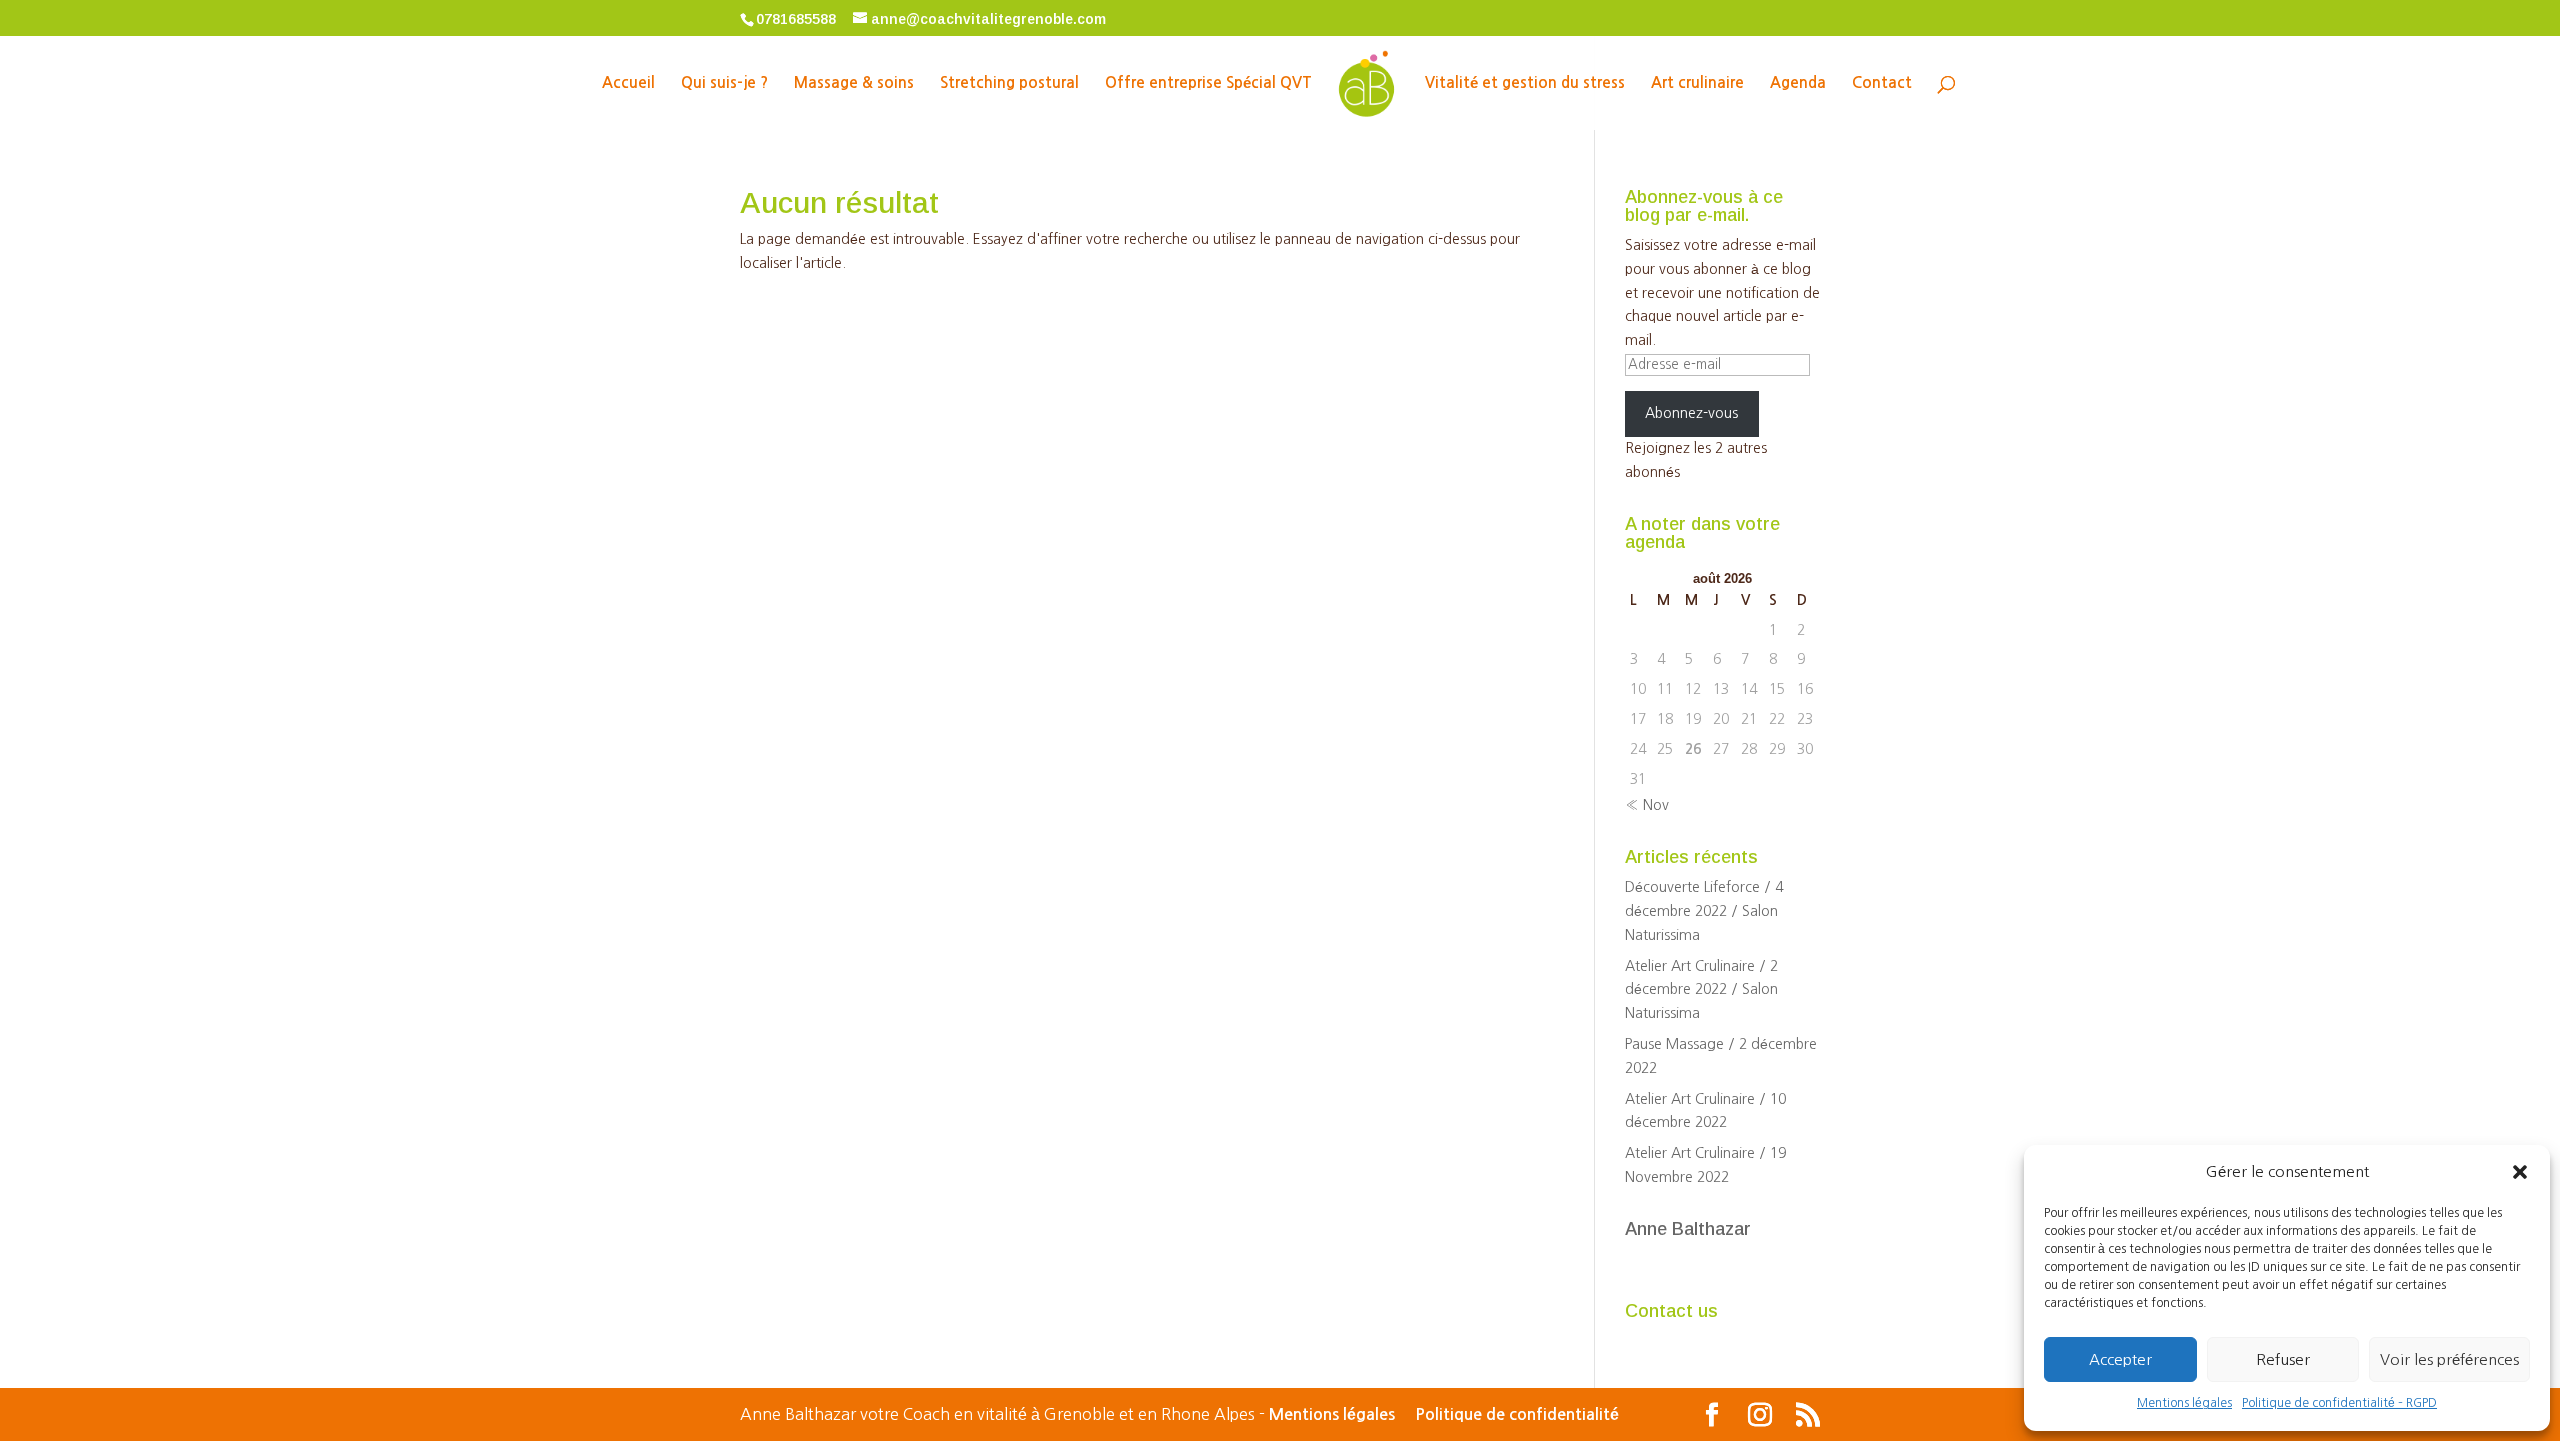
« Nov (1647, 805)
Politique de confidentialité (1517, 1414)
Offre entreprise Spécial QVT (1208, 83)
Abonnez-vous (1691, 413)
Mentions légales (2184, 1403)
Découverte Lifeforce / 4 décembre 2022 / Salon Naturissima (1704, 911)
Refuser (2283, 1359)
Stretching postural (1009, 83)
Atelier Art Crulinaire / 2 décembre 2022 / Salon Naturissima (1701, 990)
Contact (1882, 83)
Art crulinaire (1697, 83)
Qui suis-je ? (724, 83)
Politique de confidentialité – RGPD (2339, 1403)
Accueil (628, 83)
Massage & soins (854, 83)
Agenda (1798, 83)
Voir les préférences (2449, 1359)
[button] (2520, 1172)
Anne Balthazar (1688, 1229)
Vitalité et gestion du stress (1525, 83)
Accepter (2120, 1359)
